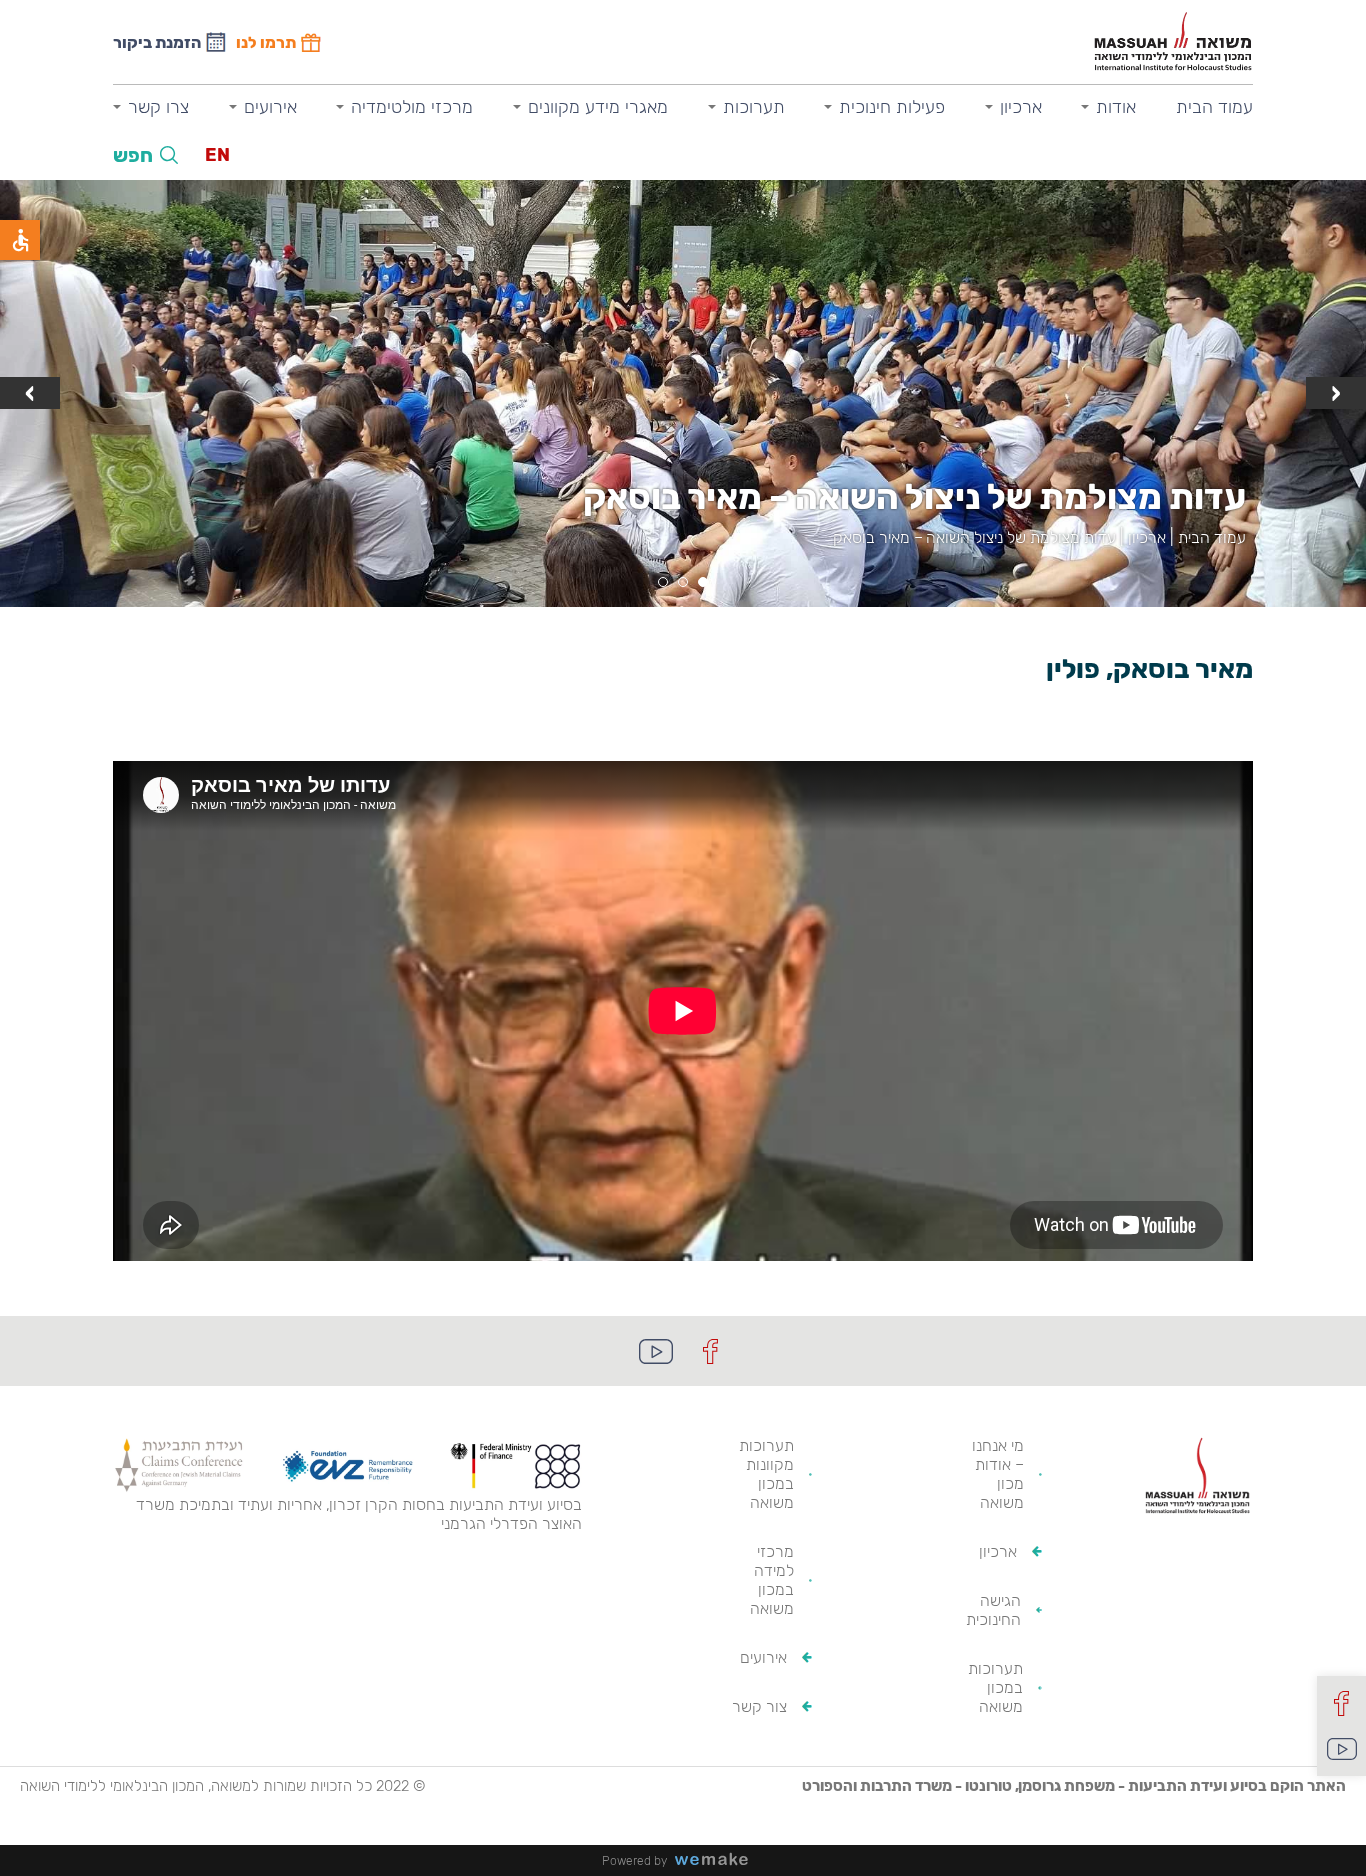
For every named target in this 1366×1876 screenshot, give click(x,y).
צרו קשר (158, 107)
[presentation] (1336, 393)
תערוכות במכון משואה (995, 1687)
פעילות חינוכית (892, 107)
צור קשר (759, 1706)
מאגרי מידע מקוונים (598, 107)
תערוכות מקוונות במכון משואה (766, 1474)
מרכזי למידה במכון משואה (772, 1580)
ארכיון (1021, 107)
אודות (1116, 107)
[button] (703, 582)
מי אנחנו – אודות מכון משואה (998, 1474)
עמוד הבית (1214, 107)
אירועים (270, 107)
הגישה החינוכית (993, 1610)
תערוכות (754, 107)
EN (217, 155)
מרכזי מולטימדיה (412, 107)
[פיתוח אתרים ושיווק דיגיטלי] (719, 1860)
